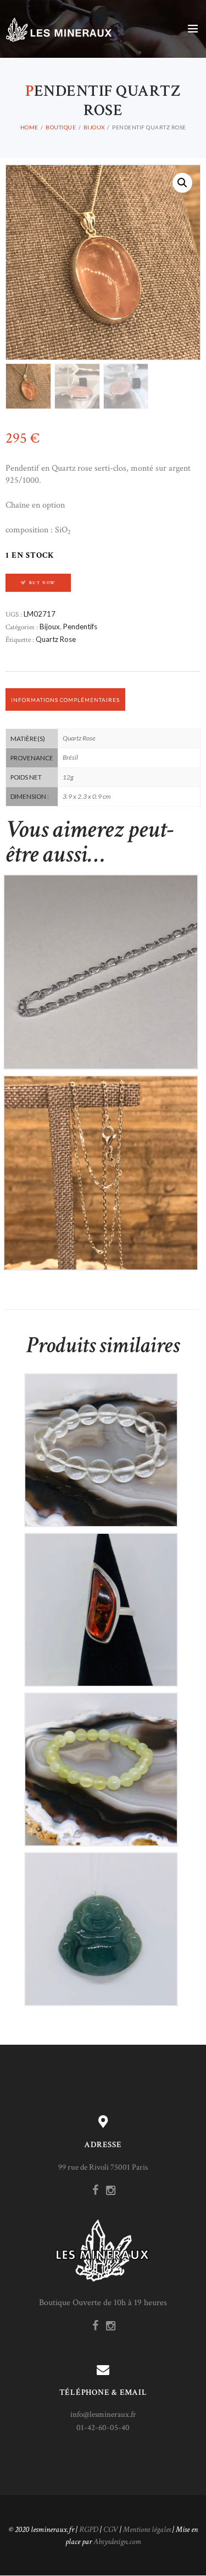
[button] (182, 183)
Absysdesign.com (117, 2542)
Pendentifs (80, 627)
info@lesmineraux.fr (103, 2414)
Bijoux (94, 127)
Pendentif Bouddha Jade (101, 1920)
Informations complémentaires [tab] (65, 700)
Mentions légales (147, 2529)
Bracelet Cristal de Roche (101, 1441)
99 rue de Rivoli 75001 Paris (103, 2167)
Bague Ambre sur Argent (101, 1601)
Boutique (61, 127)
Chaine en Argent (101, 962)
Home (29, 127)
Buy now (43, 583)
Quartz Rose (56, 639)
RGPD (89, 2529)
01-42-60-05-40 (103, 2428)
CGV (111, 2529)
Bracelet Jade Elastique (101, 1760)
